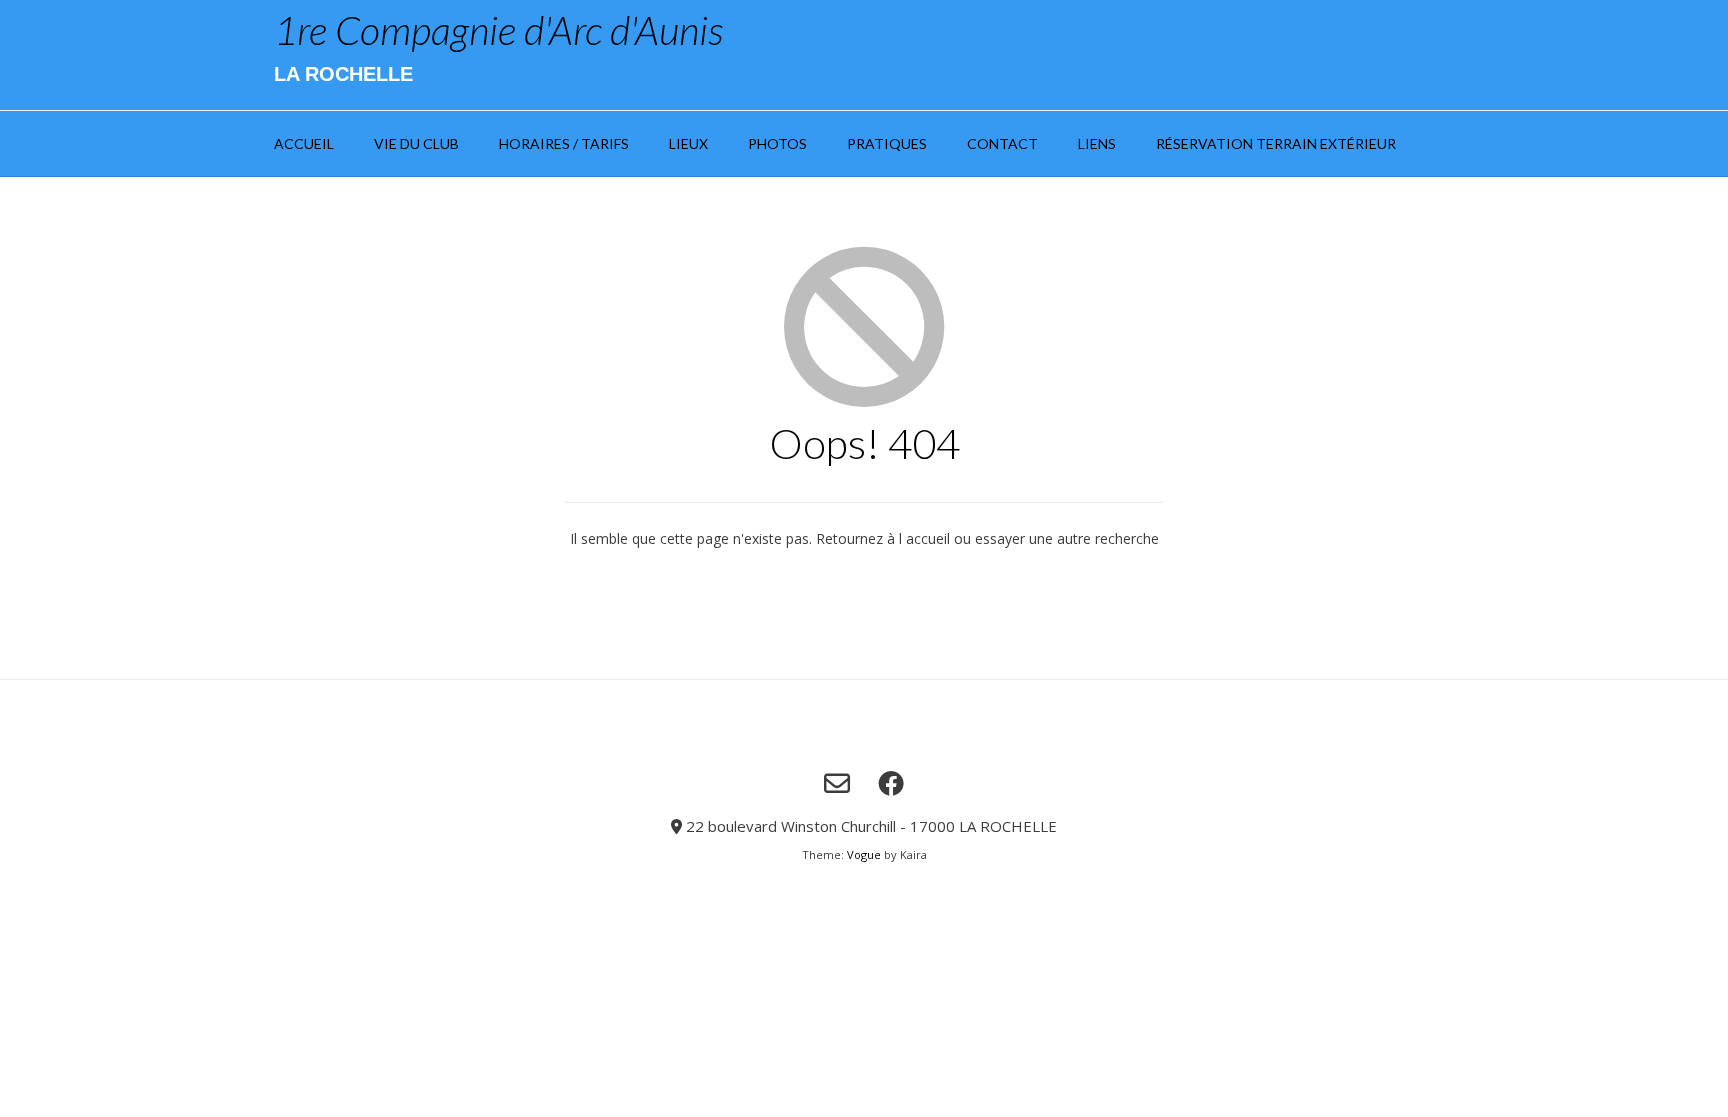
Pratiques (887, 143)
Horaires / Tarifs (564, 143)
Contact (1002, 143)
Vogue (864, 854)
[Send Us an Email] (837, 783)
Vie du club (416, 143)
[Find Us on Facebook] (891, 783)
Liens (1097, 143)
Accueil (304, 143)
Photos (777, 143)
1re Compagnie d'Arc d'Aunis (498, 30)
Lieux (688, 143)
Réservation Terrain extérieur (1276, 143)
